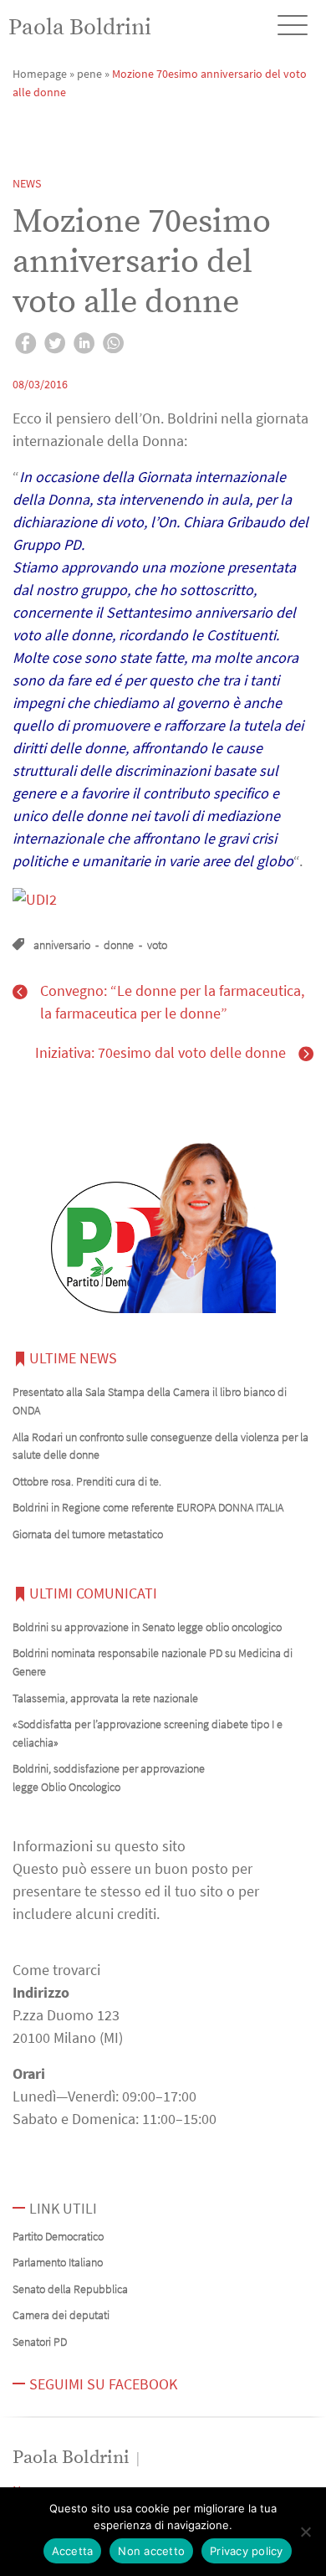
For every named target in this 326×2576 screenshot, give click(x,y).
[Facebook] (25, 346)
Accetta (73, 2551)
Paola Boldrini (80, 28)
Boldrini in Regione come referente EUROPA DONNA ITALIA (148, 1507)
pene (89, 74)
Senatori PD (40, 2342)
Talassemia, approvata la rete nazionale (105, 1698)
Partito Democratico (58, 2236)
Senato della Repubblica (70, 2289)
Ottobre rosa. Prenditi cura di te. (87, 1481)
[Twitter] (55, 346)
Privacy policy (247, 2551)
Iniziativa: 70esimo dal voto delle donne (160, 1052)
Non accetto (151, 2551)
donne (119, 945)
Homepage (40, 74)
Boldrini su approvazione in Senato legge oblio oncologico (147, 1627)
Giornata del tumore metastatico (88, 1534)
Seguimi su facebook (103, 2384)
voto (157, 945)
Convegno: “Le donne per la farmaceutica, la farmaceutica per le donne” (172, 1002)
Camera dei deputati (61, 2315)
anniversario (62, 945)
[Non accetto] (305, 2532)
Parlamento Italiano (58, 2262)
